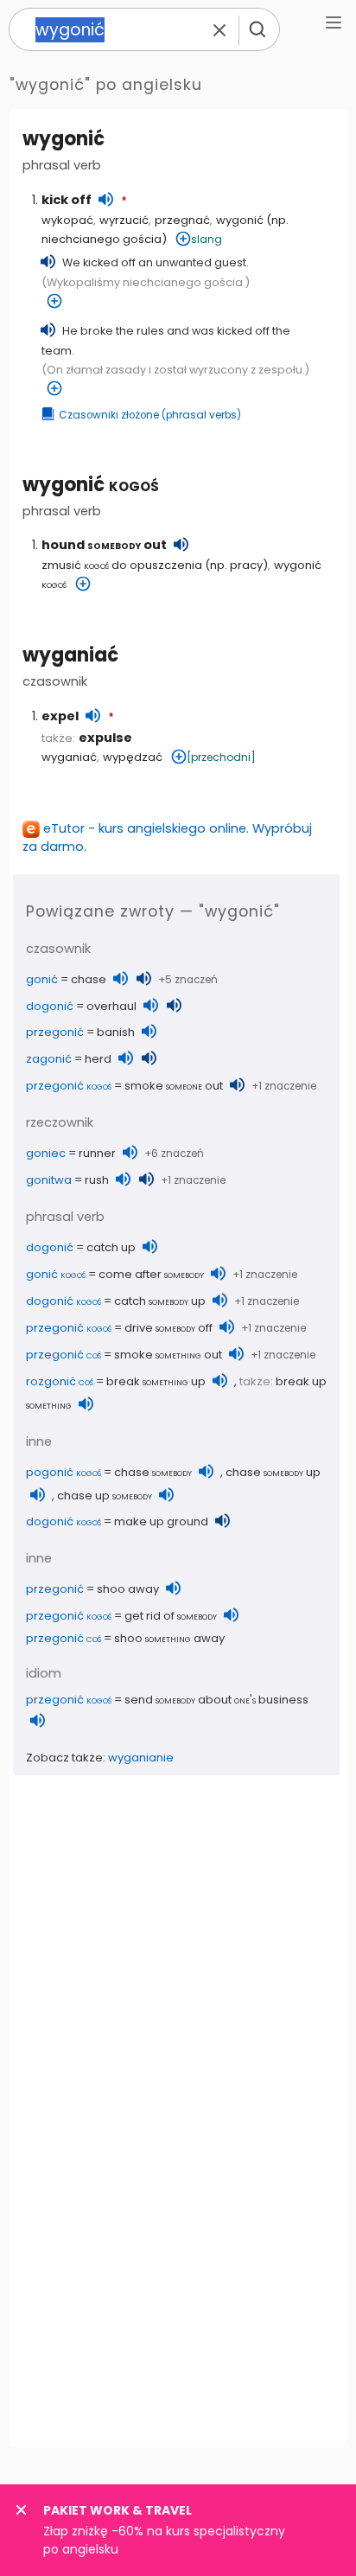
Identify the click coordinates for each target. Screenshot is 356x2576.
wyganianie (141, 1758)
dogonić (50, 1006)
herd (98, 1059)
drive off (168, 1328)
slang (207, 239)
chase (89, 979)
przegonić (55, 1032)
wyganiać (70, 655)
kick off (67, 200)
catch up (111, 1247)
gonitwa (49, 1180)
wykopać (67, 220)
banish (116, 1032)
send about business (216, 1700)
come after (151, 1274)
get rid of (171, 1616)
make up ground (161, 1521)
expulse (105, 738)
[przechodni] (221, 757)
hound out (104, 545)
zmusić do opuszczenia (122, 565)
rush (97, 1180)
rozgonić (60, 1381)
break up (156, 1381)
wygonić (91, 485)
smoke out (174, 1086)
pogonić (64, 1472)
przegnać (182, 220)
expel (60, 716)
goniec (46, 1153)
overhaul (111, 1006)
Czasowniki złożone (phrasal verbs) (150, 415)
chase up (273, 1472)
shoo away (128, 1589)
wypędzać (133, 757)
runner (97, 1153)
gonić (42, 979)
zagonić (49, 1059)
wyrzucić (124, 220)
